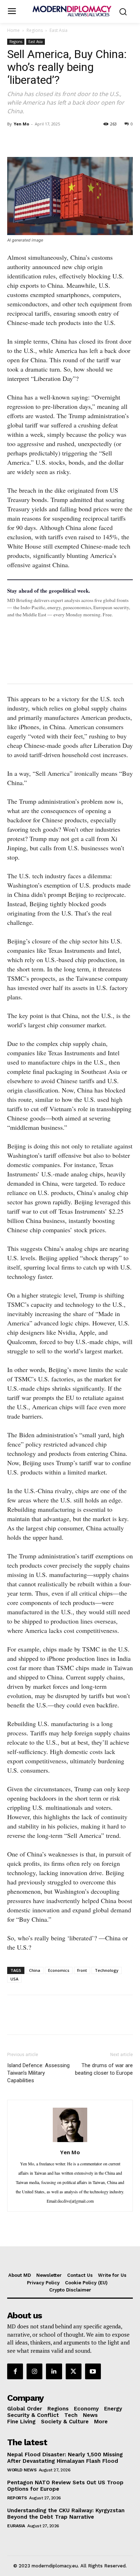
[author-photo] (70, 2141)
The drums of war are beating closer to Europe (104, 2069)
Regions (35, 30)
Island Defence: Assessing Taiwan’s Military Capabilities (38, 2073)
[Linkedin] (64, 140)
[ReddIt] (80, 140)
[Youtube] (93, 2371)
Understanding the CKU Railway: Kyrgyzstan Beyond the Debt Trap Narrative (66, 2514)
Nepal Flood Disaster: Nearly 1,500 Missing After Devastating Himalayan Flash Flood (65, 2458)
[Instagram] (34, 2371)
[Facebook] (14, 140)
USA (14, 1979)
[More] (114, 140)
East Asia (59, 30)
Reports (17, 2498)
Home (13, 30)
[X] (31, 140)
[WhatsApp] (47, 140)
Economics (59, 1970)
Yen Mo (21, 124)
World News (22, 2470)
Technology (107, 1970)
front (82, 1970)
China (35, 1970)
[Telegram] (97, 140)
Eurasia (16, 2526)
